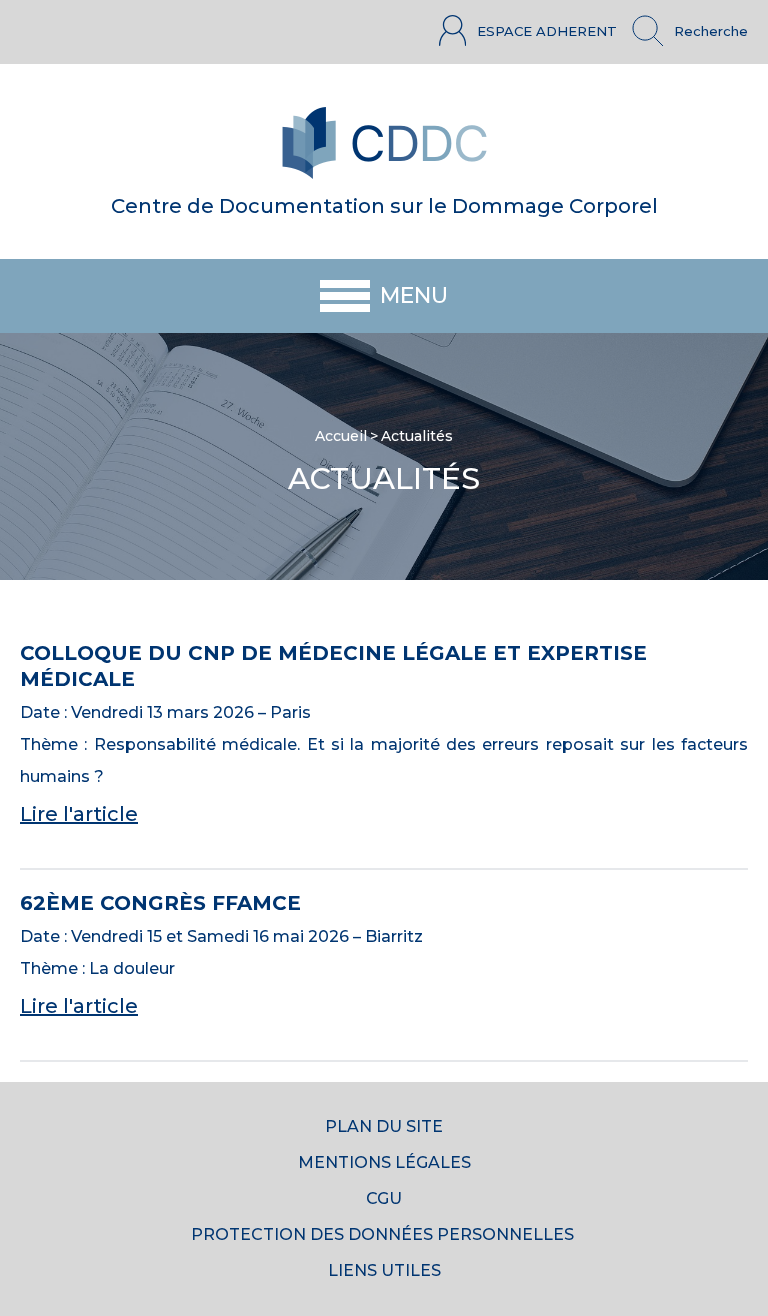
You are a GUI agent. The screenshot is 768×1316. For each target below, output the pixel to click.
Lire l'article (79, 814)
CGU (384, 1198)
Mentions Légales (384, 1162)
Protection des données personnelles (384, 1234)
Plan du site (384, 1126)
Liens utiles (384, 1270)
